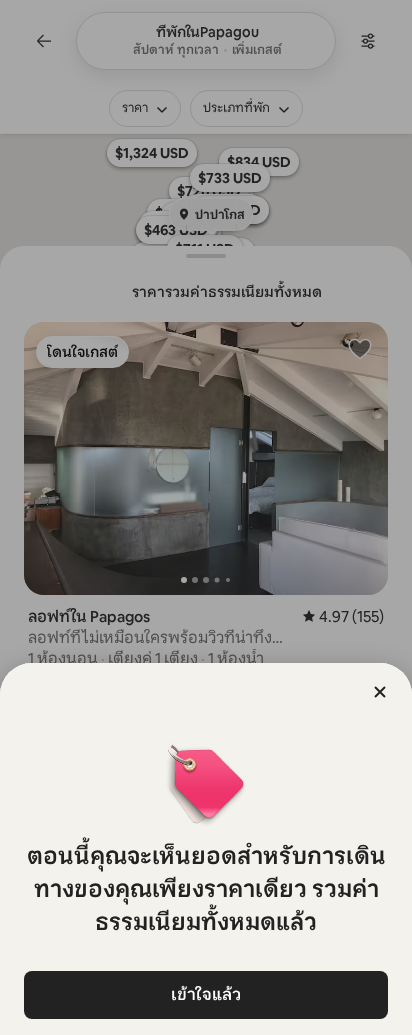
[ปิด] (380, 692)
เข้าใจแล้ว (206, 994)
